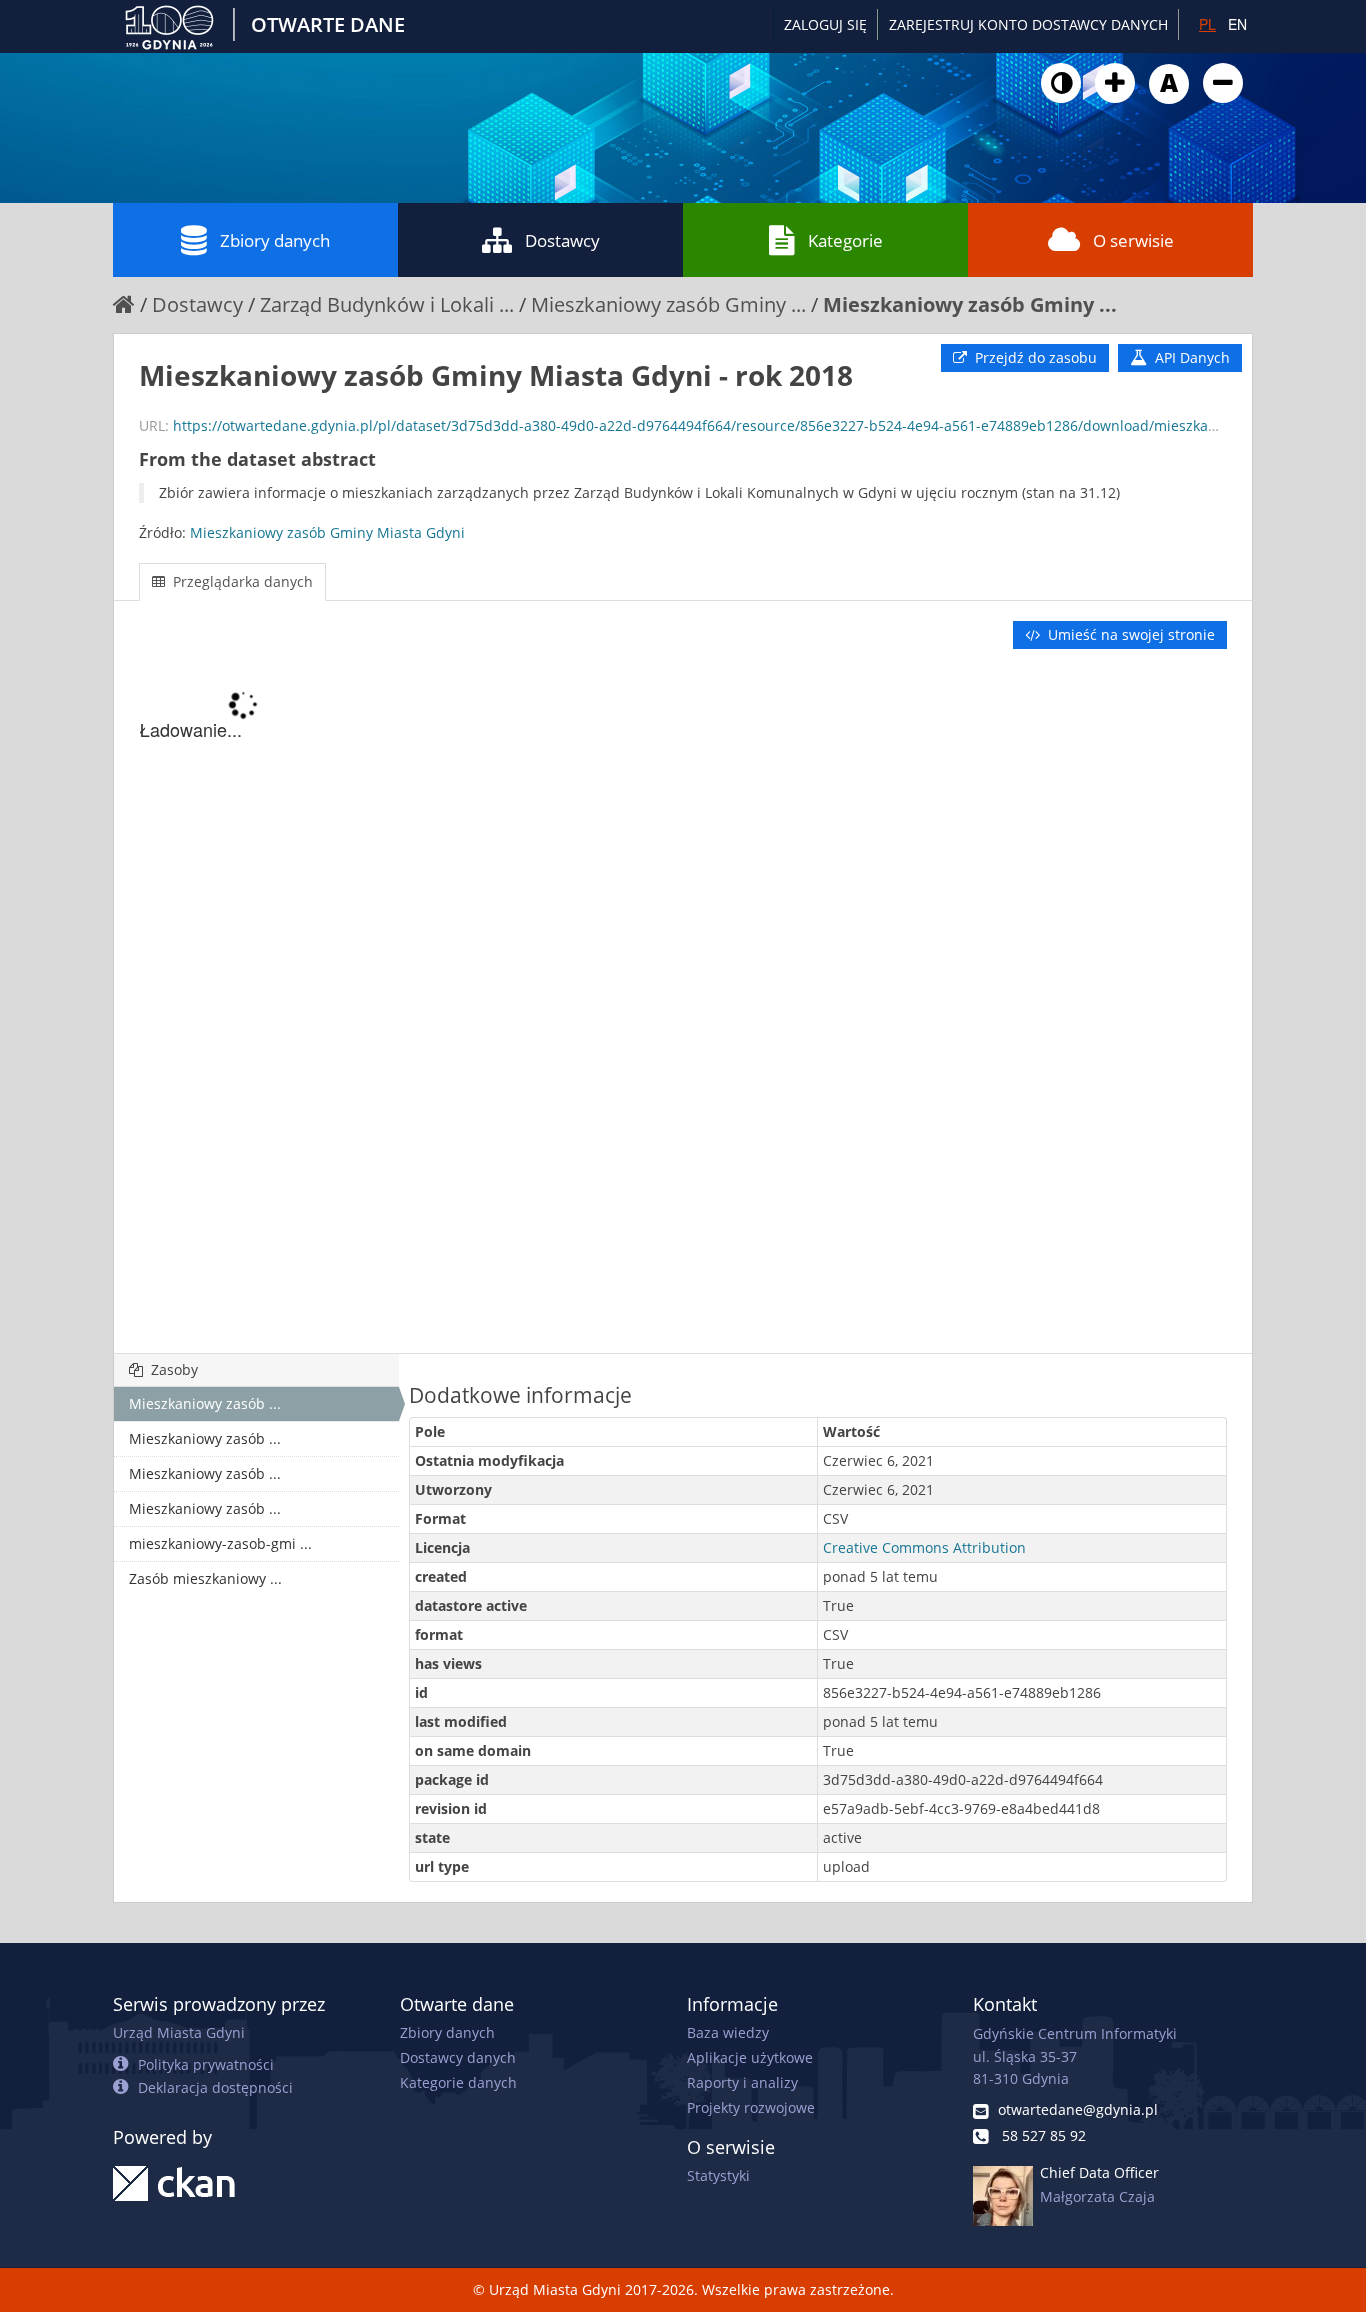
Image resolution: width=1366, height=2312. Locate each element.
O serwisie (1133, 240)
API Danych (1190, 357)
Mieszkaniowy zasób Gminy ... (668, 304)
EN (1237, 24)
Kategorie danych (458, 2082)
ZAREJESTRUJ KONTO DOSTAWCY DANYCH (1028, 24)
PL (1207, 24)
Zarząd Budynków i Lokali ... (387, 304)
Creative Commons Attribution (924, 1547)
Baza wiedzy (728, 2032)
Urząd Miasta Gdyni (179, 2032)
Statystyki (718, 2175)
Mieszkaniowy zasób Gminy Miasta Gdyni (327, 532)
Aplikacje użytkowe (750, 2057)
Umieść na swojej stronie (1129, 634)
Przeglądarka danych (241, 581)
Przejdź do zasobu (1034, 357)
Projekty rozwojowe (751, 2107)
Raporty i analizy (742, 2082)
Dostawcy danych (458, 2057)
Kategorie (845, 240)
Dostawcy (562, 240)
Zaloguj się (825, 24)
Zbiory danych (275, 240)
